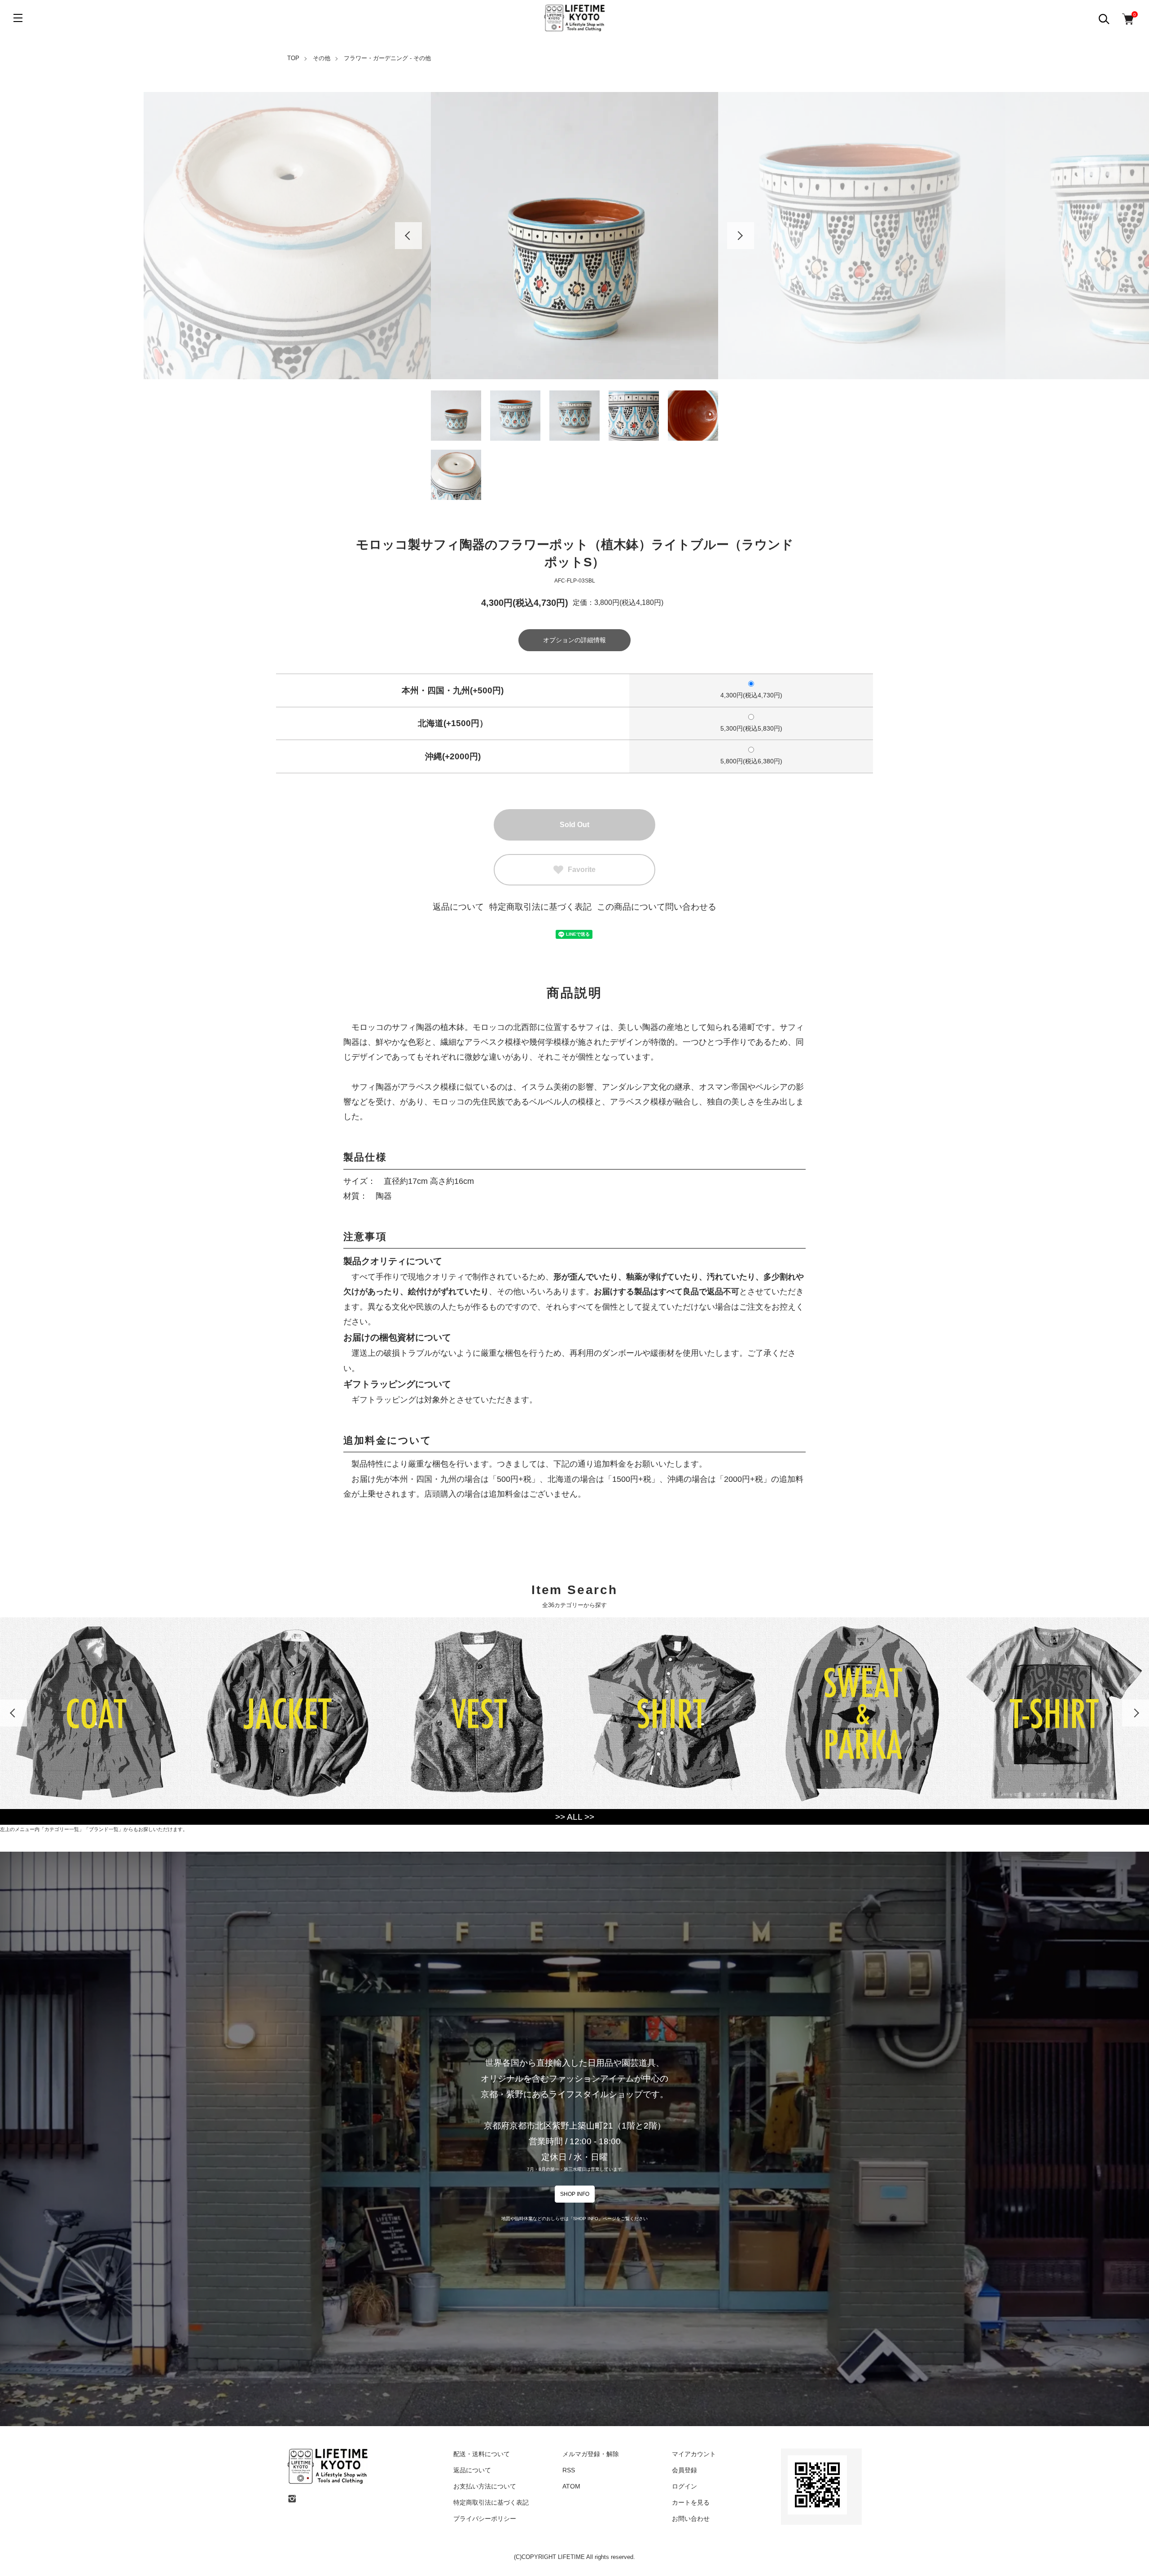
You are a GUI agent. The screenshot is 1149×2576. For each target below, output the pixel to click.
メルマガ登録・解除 (591, 2454)
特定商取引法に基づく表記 (540, 907)
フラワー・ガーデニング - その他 (387, 58)
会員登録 (684, 2470)
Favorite (582, 870)
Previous (408, 236)
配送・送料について (482, 2454)
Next (741, 236)
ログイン (684, 2486)
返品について (458, 907)
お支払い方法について (485, 2486)
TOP (293, 58)
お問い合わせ (691, 2519)
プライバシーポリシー (485, 2519)
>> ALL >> (575, 1817)
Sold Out (574, 825)
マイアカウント (694, 2454)
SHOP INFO (575, 2194)
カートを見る (691, 2502)
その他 (322, 58)
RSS (569, 2470)
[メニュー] (18, 18)
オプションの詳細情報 (574, 640)
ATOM (571, 2486)
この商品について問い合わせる (657, 907)
